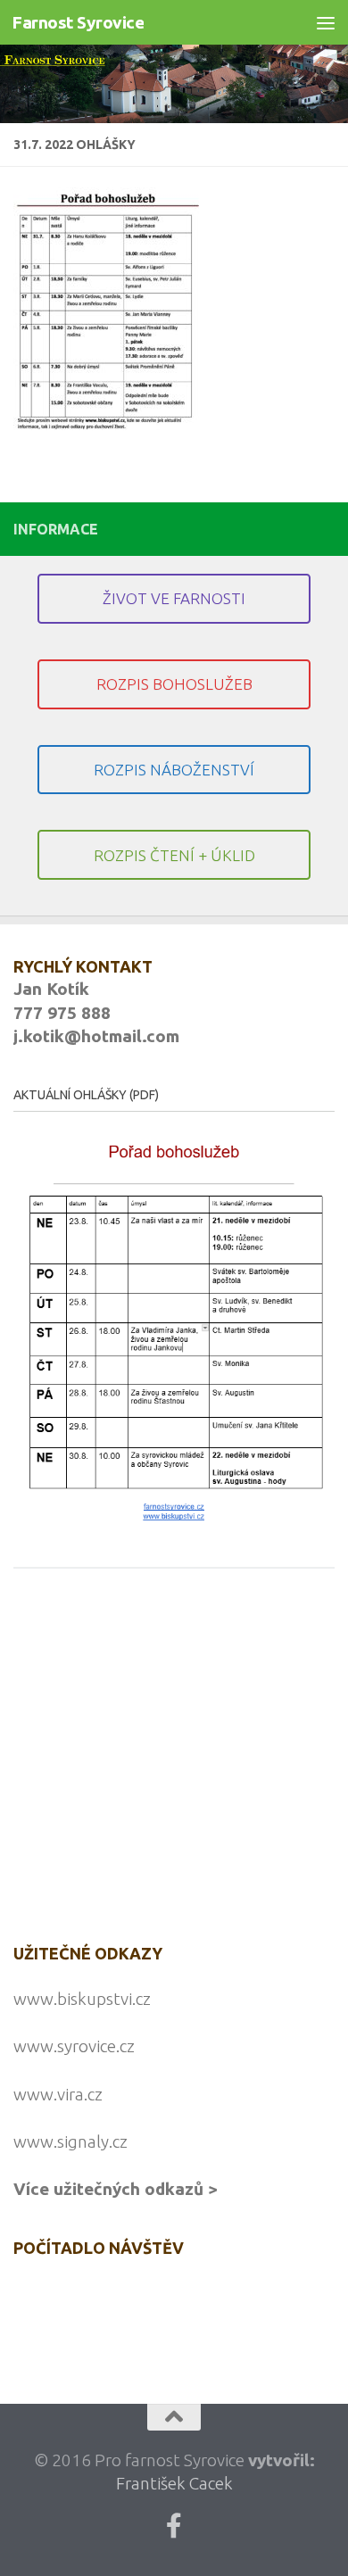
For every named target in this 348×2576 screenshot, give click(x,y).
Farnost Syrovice (78, 22)
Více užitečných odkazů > (116, 2189)
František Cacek (174, 2483)
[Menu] (326, 22)
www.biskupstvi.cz (82, 1999)
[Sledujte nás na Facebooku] (174, 2526)
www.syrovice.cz (74, 2046)
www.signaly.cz (70, 2141)
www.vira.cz (58, 2094)
